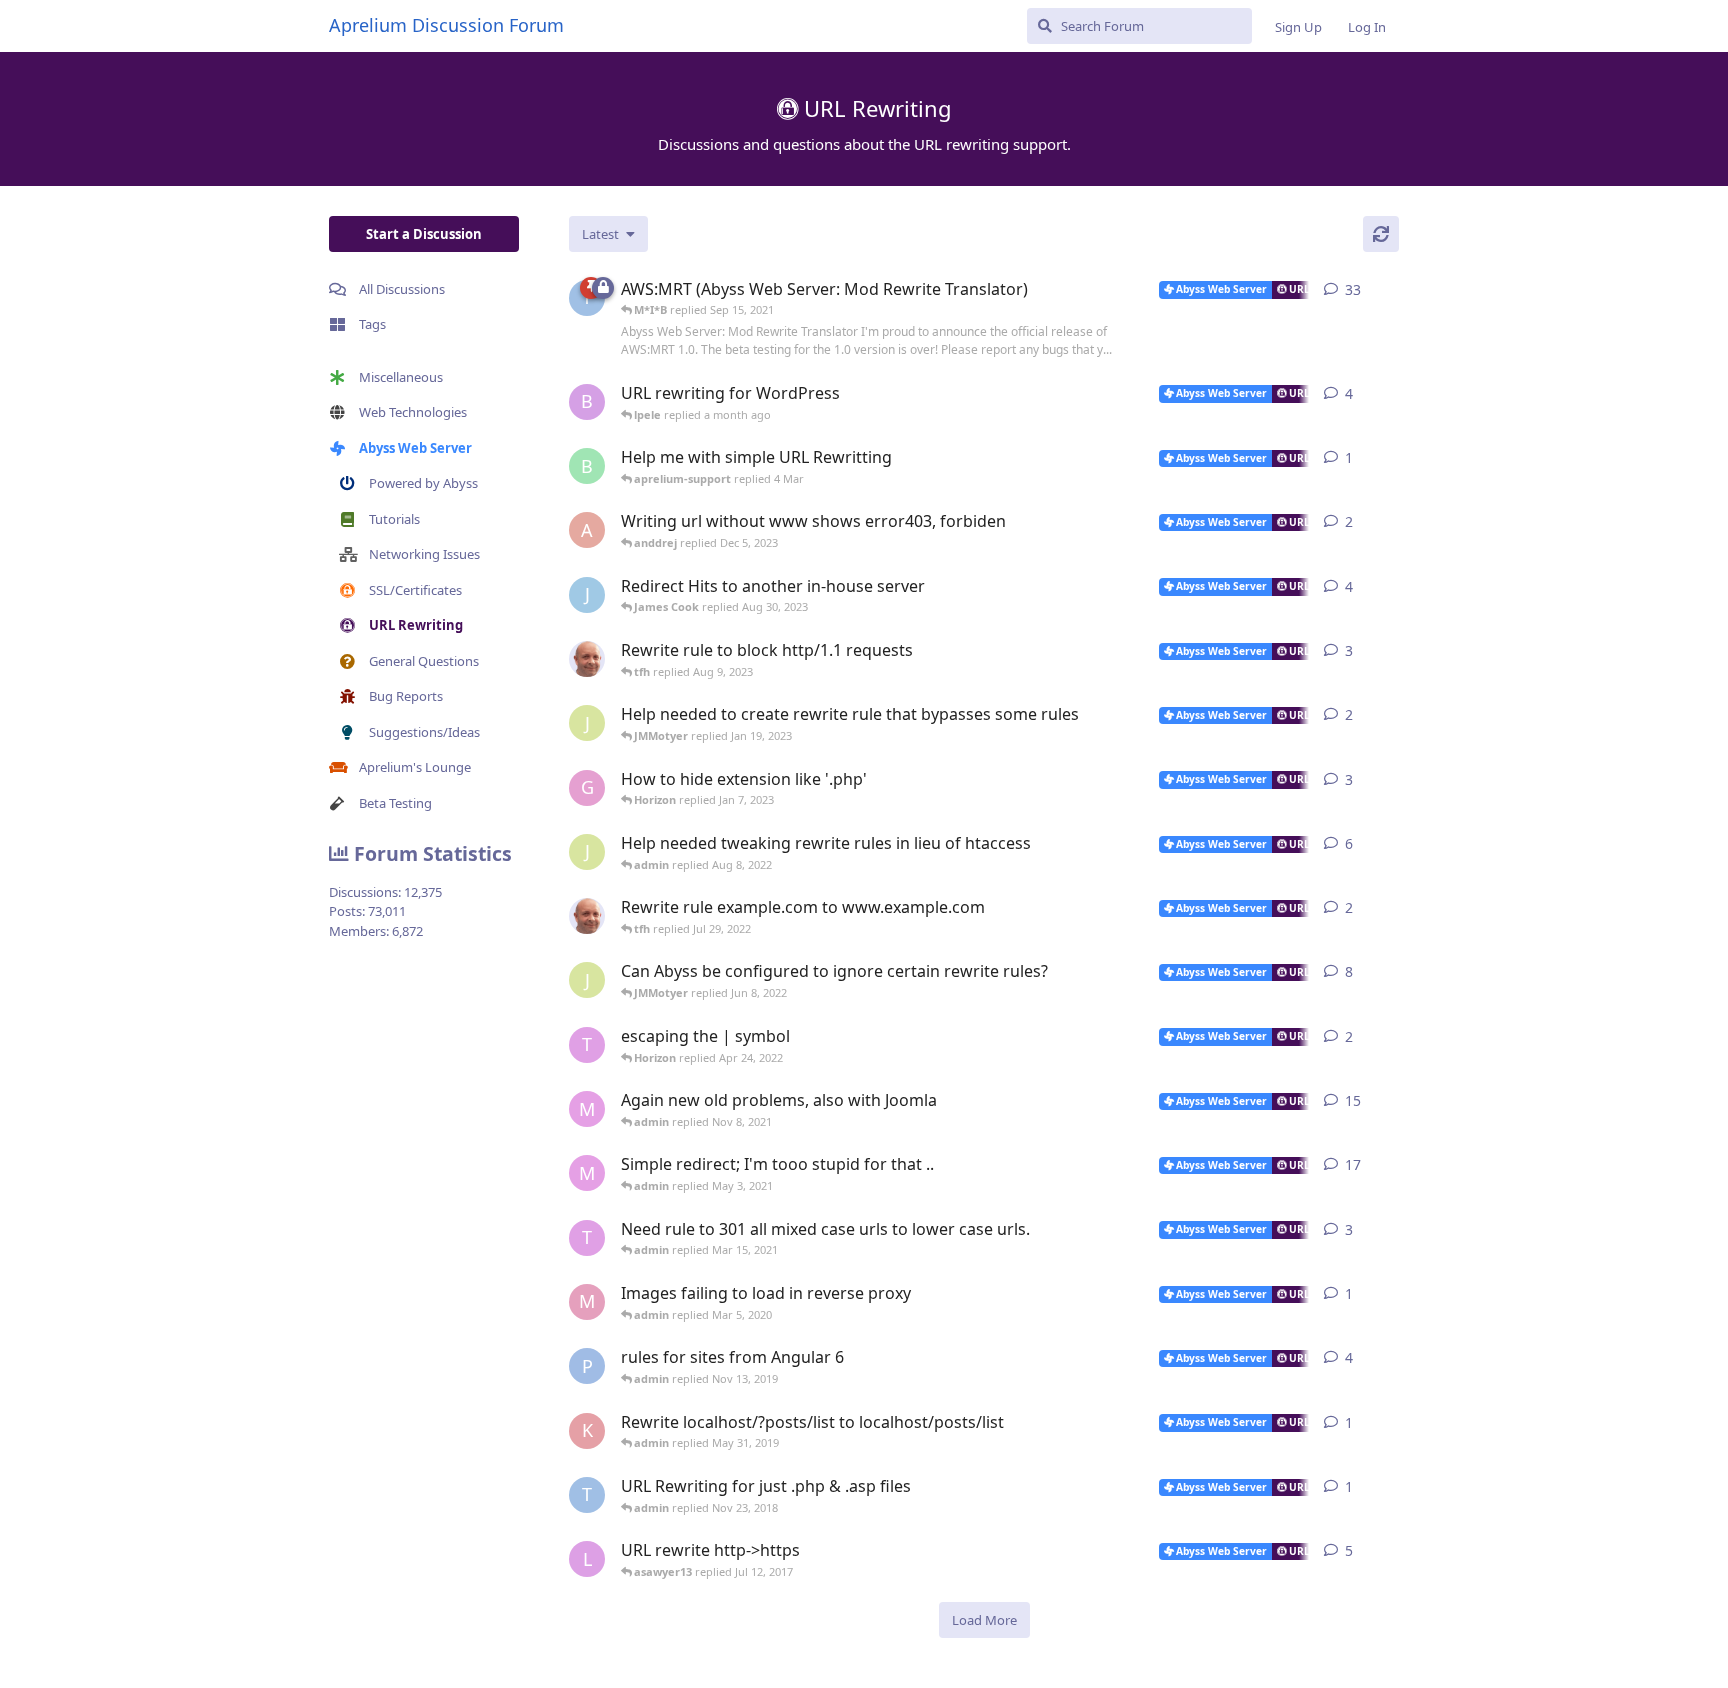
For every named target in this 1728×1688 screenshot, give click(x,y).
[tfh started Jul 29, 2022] (587, 916)
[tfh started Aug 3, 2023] (587, 659)
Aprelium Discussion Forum (446, 25)
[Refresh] (1381, 234)
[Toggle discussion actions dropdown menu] (1391, 290)
